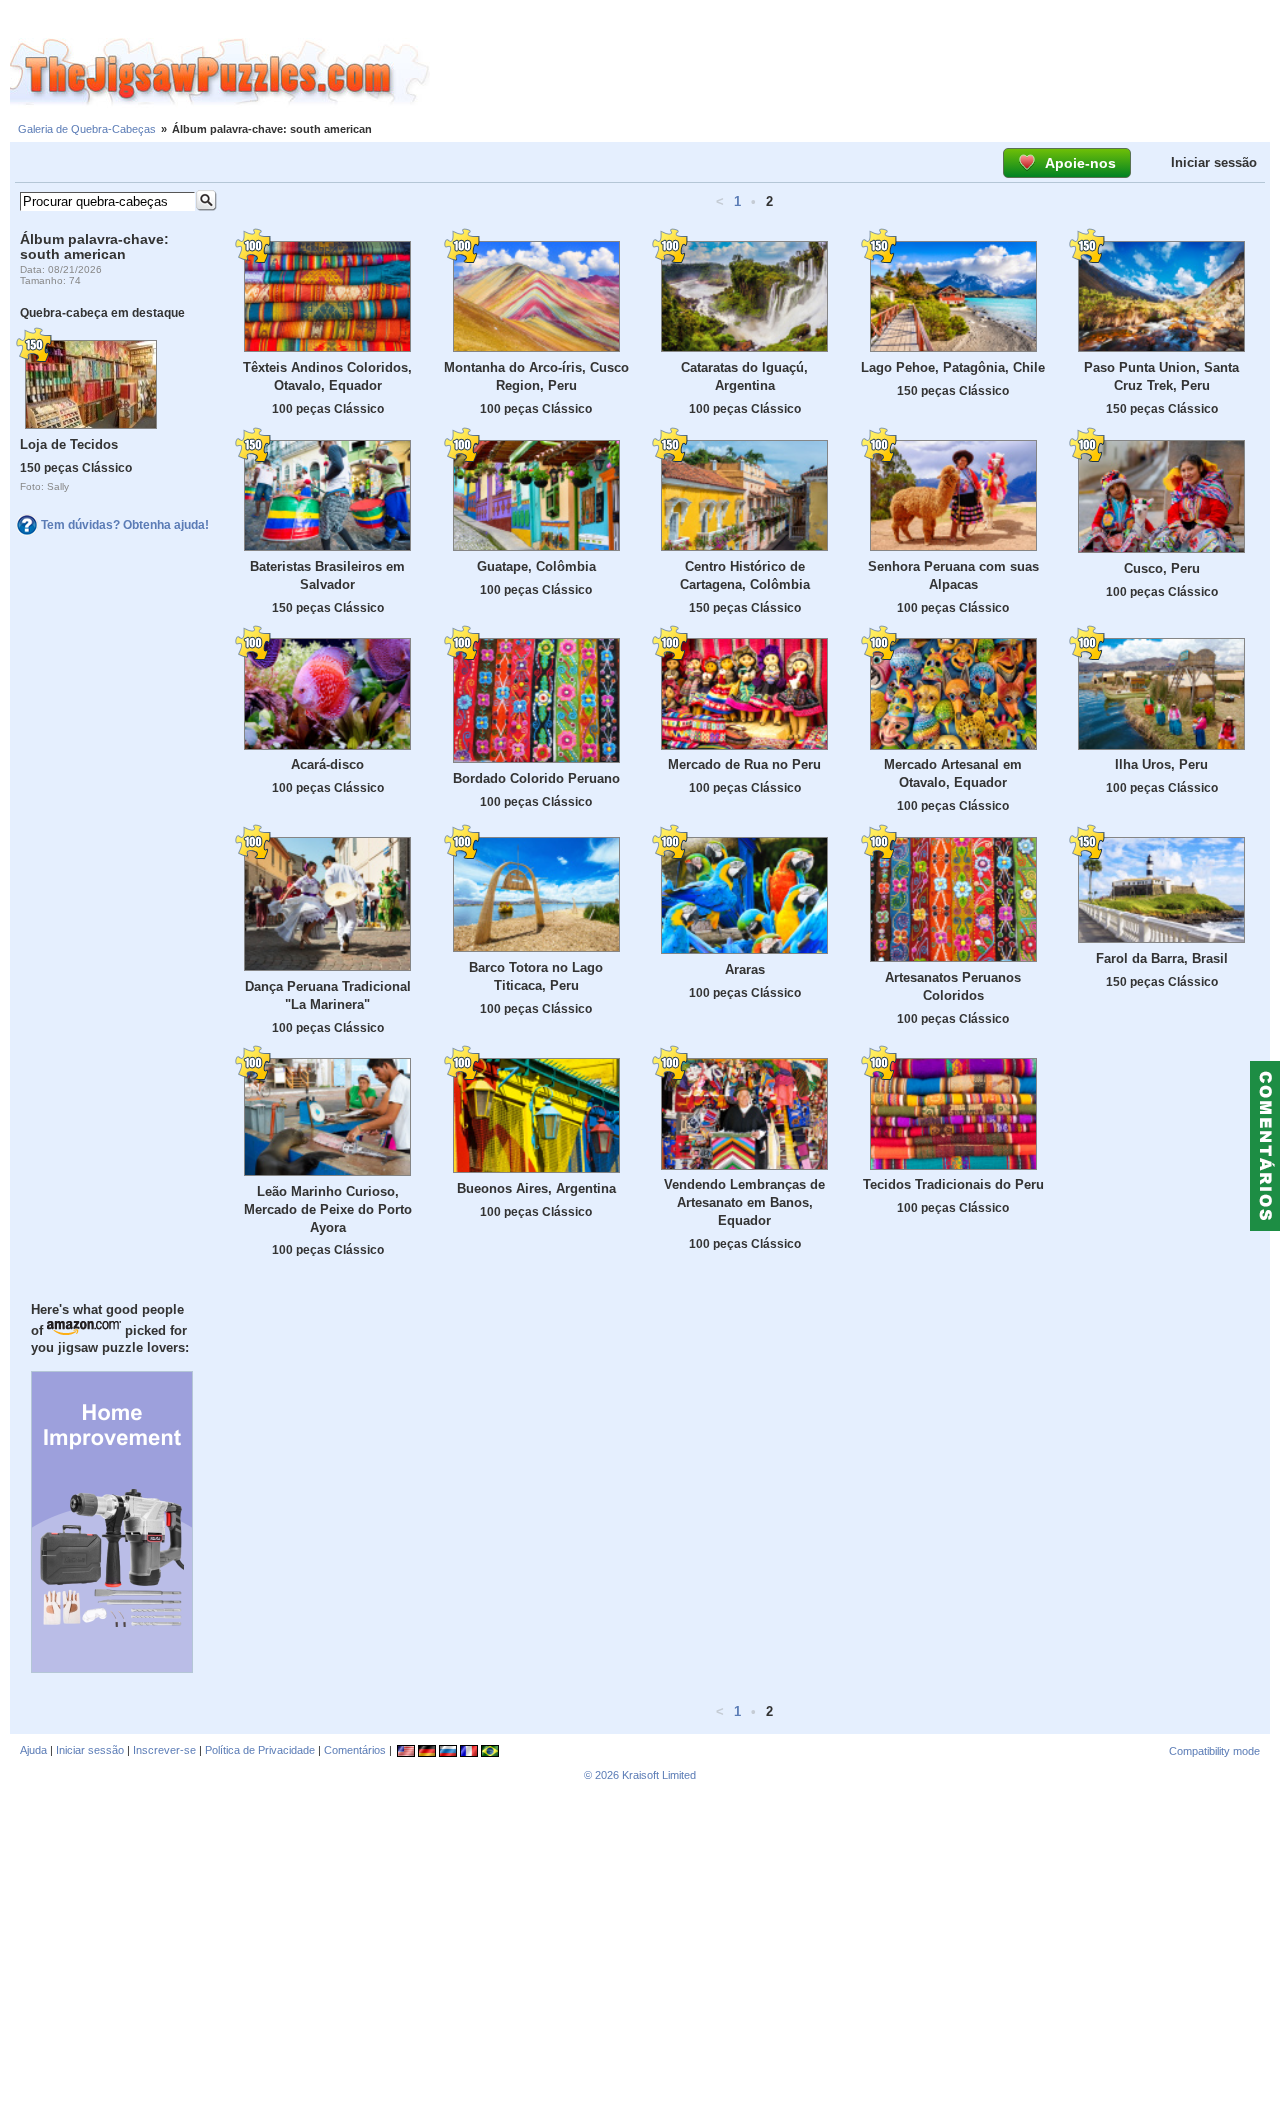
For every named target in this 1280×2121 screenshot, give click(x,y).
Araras (745, 969)
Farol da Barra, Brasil (1162, 958)
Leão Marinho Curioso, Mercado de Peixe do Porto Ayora (328, 1209)
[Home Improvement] (112, 1668)
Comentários (355, 1750)
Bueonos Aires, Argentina (536, 1188)
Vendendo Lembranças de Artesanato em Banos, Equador (744, 1202)
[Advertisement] (855, 73)
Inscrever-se (164, 1750)
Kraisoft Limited (659, 1775)
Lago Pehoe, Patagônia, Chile (953, 367)
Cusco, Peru (1162, 568)
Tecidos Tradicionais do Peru (953, 1184)
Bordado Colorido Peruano (536, 778)
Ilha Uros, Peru (1161, 764)
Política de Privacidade (260, 1750)
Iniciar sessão (1214, 162)
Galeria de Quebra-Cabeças (87, 129)
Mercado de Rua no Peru (744, 764)
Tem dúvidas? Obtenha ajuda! (125, 525)
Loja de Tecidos (69, 444)
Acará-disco (327, 764)
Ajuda (33, 1750)
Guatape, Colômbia (536, 566)
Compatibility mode (1214, 1751)
